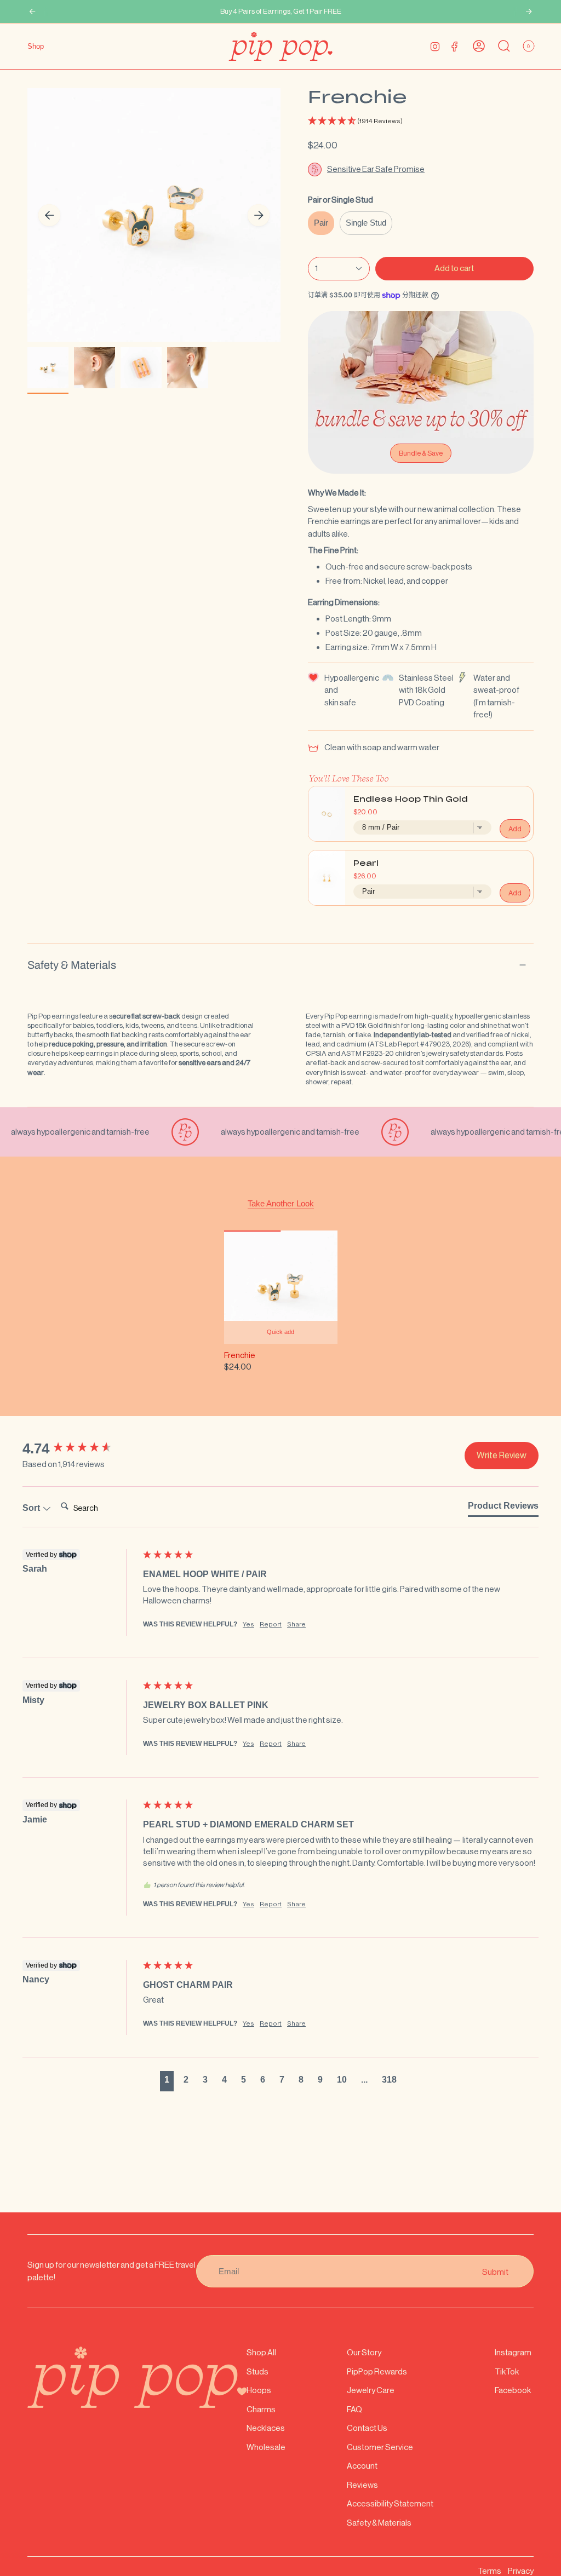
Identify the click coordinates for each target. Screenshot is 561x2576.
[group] (80, 1448)
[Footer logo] (137, 2377)
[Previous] (32, 12)
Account (362, 2466)
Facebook (513, 2390)
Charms (261, 2409)
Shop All (261, 2352)
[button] (421, 121)
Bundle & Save (421, 453)
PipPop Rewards (377, 2371)
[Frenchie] (281, 1287)
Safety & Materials (72, 965)
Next (259, 215)
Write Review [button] (502, 1455)
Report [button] (271, 1624)
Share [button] (296, 1624)
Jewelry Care (371, 2390)
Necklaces (266, 2428)
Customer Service (380, 2447)
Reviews (362, 2485)
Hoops (259, 2390)
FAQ (354, 2409)
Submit (495, 2271)
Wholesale (266, 2447)
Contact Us (367, 2428)
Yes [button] (248, 1624)
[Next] (529, 12)
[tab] (503, 1508)
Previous (49, 215)
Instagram (513, 2352)
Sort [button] (32, 1508)
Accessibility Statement (390, 2503)
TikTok (507, 2371)
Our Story (364, 2352)
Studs (257, 2371)
